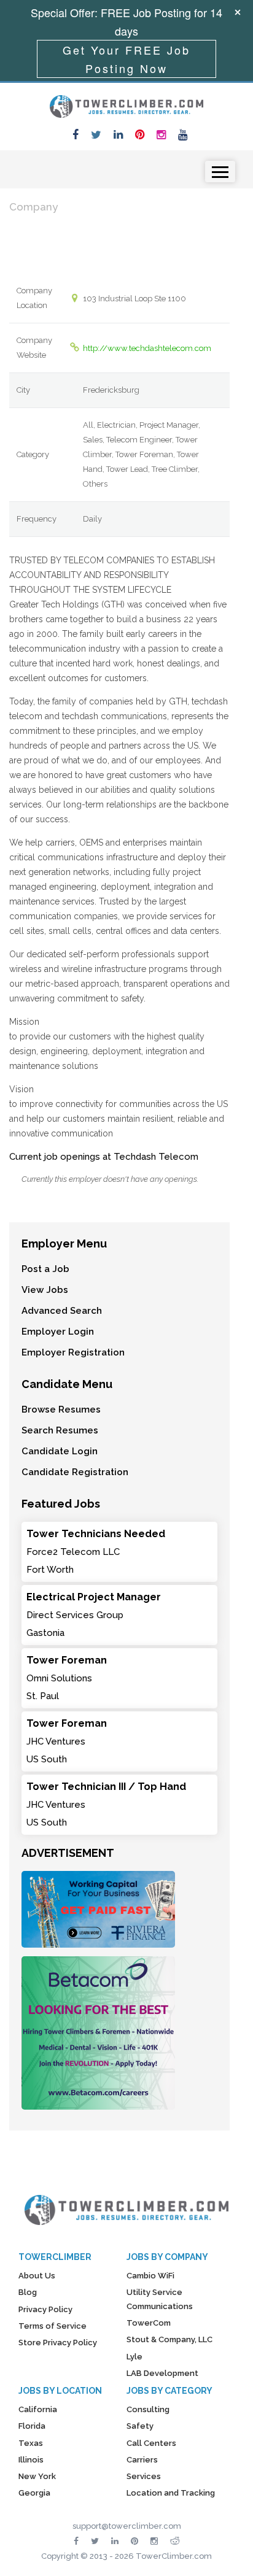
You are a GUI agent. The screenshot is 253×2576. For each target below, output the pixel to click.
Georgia (34, 2493)
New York (37, 2476)
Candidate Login (60, 1451)
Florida (32, 2426)
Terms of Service (53, 2326)
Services (144, 2476)
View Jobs (45, 1290)
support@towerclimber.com (127, 2526)
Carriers (142, 2460)
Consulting (148, 2409)
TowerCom (149, 2323)
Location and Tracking (171, 2493)
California (38, 2409)
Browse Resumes (61, 1409)
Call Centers (151, 2443)
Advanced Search (62, 1311)
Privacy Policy (45, 2309)
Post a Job (45, 1269)
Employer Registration (73, 1352)
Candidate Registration (75, 1472)
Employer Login (58, 1332)
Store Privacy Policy (58, 2343)
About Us (37, 2276)
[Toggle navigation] (220, 172)
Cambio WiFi (150, 2276)
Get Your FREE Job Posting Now (126, 59)
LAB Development (162, 2373)
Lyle (134, 2357)
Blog (28, 2292)
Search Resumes (60, 1430)
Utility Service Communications (160, 2299)
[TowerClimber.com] (126, 105)
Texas (31, 2443)
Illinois (31, 2460)
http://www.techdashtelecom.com (147, 348)
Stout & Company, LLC (169, 2339)
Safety (140, 2426)
